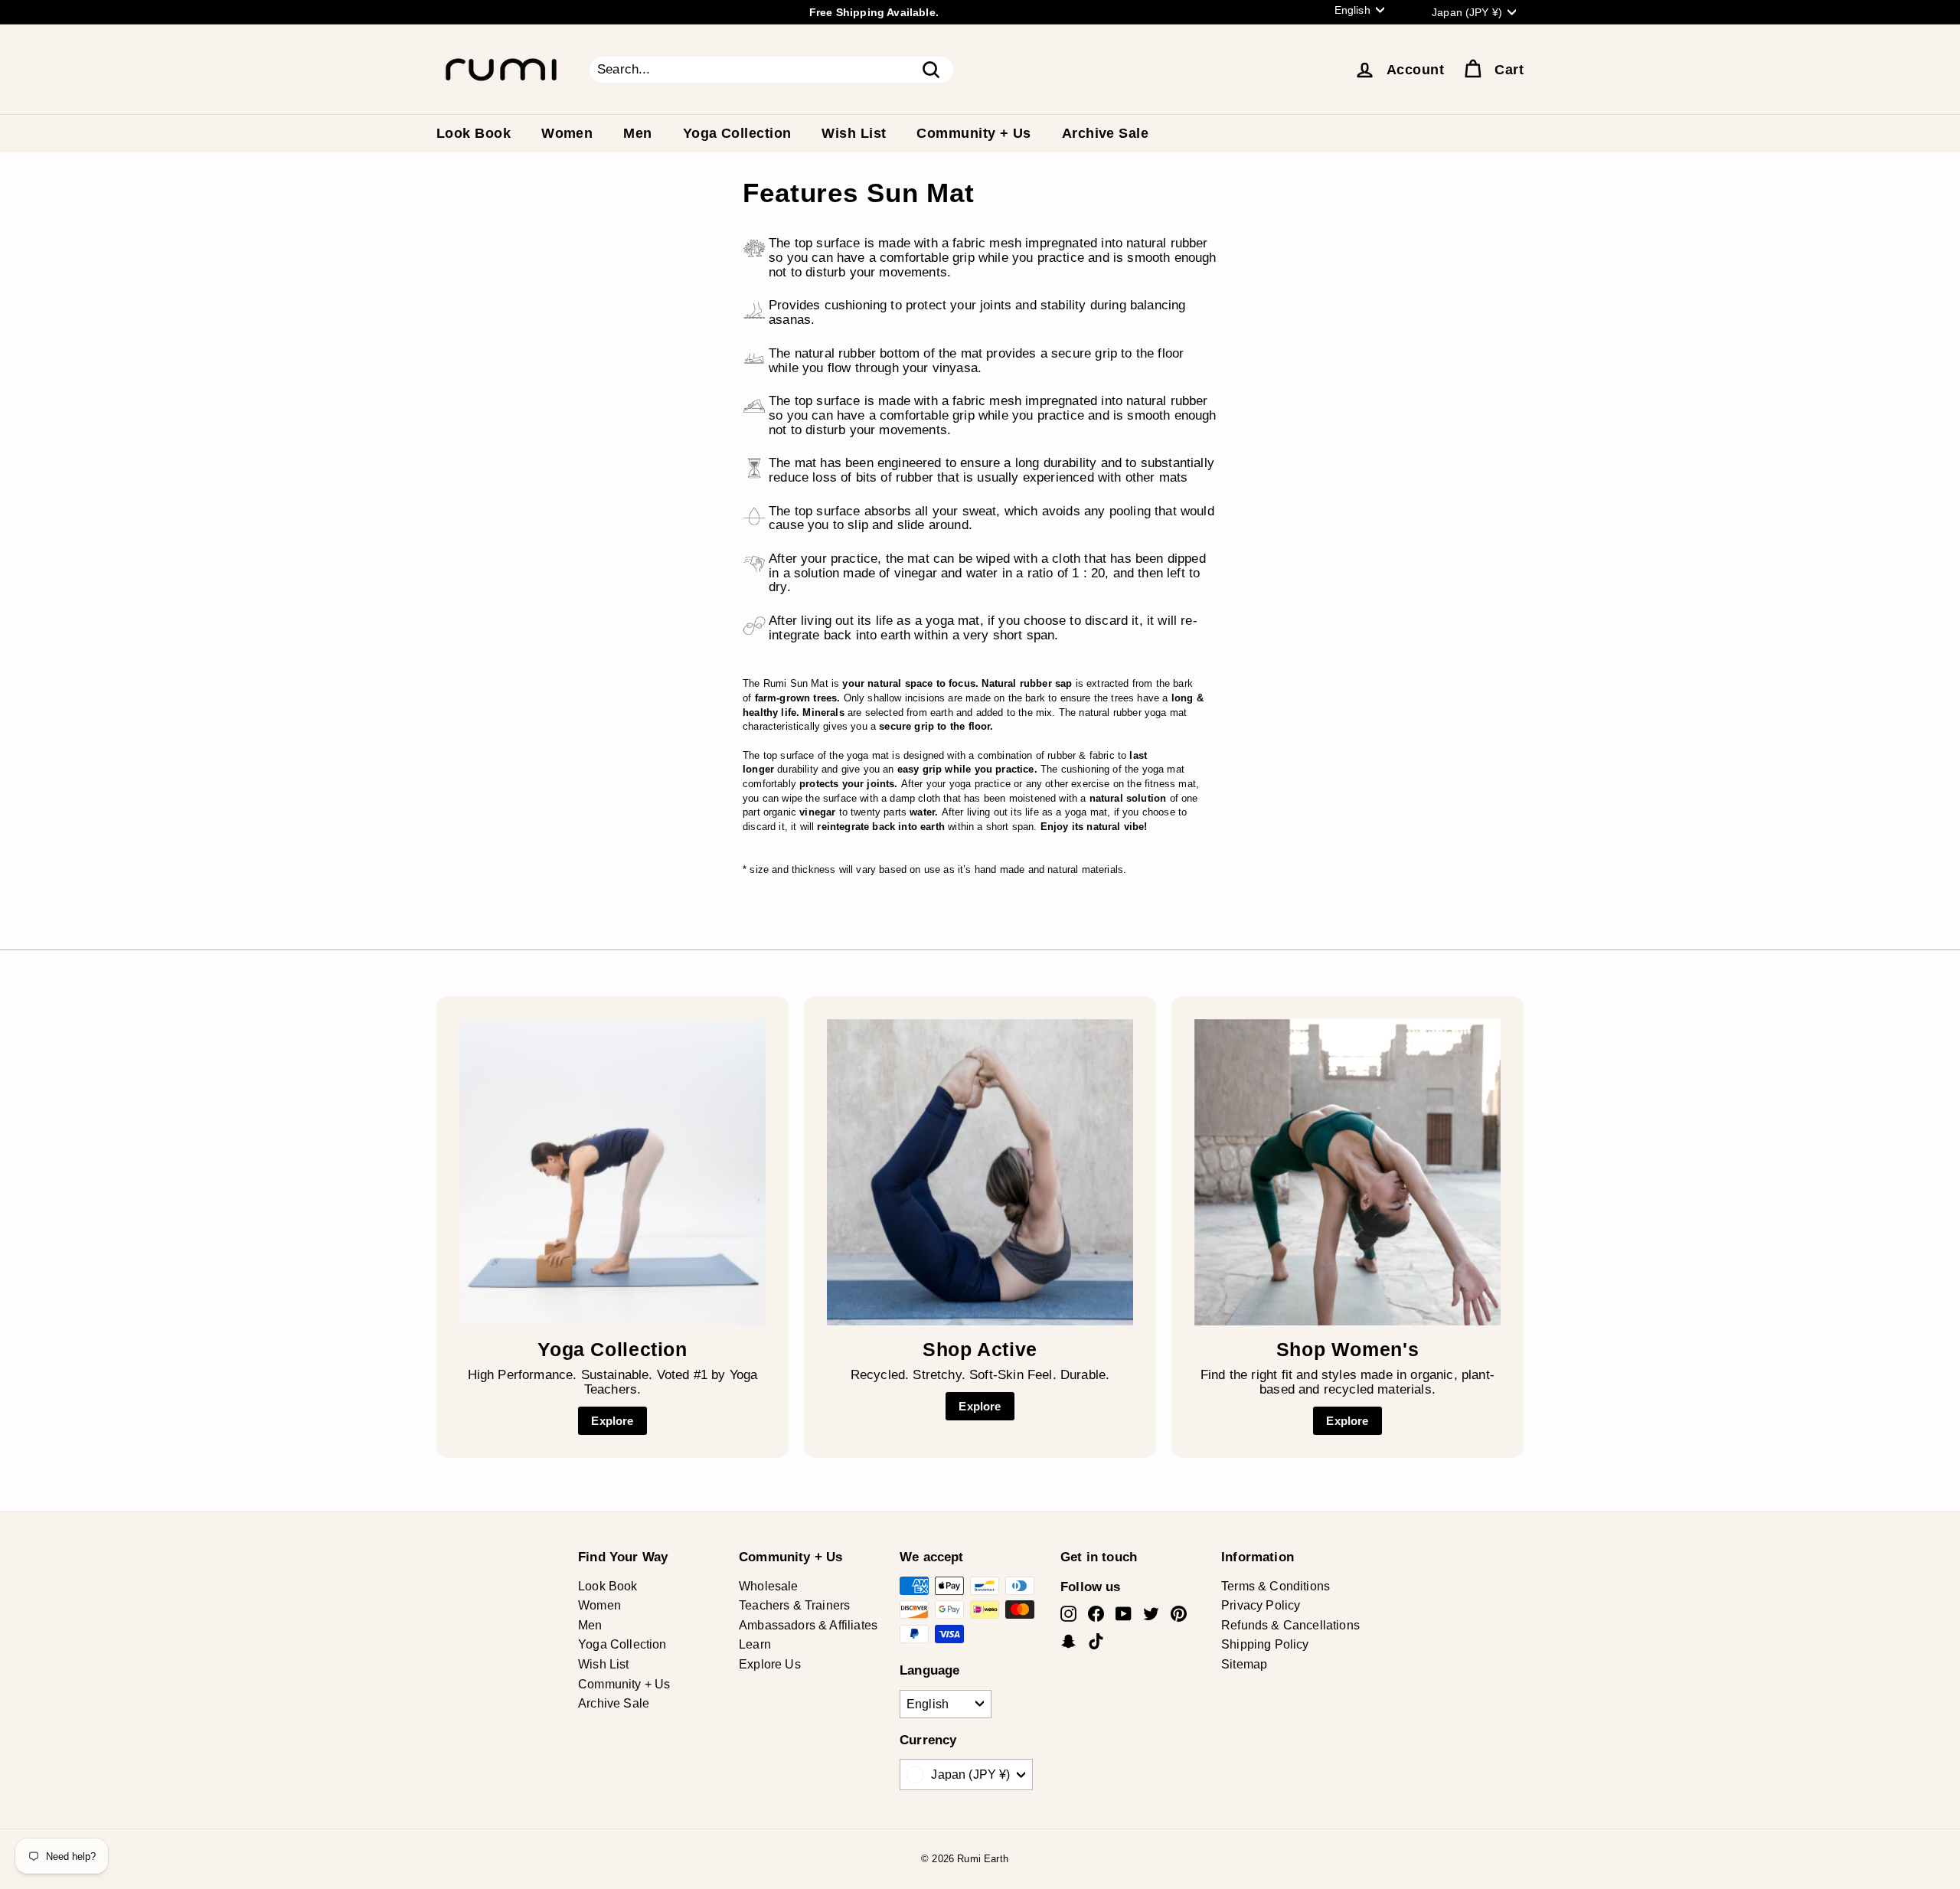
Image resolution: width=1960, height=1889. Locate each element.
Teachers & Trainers (794, 1605)
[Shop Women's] (1347, 1172)
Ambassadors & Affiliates (808, 1625)
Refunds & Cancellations (1290, 1625)
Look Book (474, 133)
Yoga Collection (737, 133)
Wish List (854, 133)
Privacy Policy (1261, 1605)
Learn (755, 1644)
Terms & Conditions (1276, 1586)
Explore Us (770, 1664)
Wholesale (769, 1586)
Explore (612, 1421)
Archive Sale (1105, 133)
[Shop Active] (980, 1172)
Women (567, 133)
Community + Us (973, 133)
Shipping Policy (1265, 1644)
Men (637, 133)
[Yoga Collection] (612, 1172)
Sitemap (1244, 1664)
